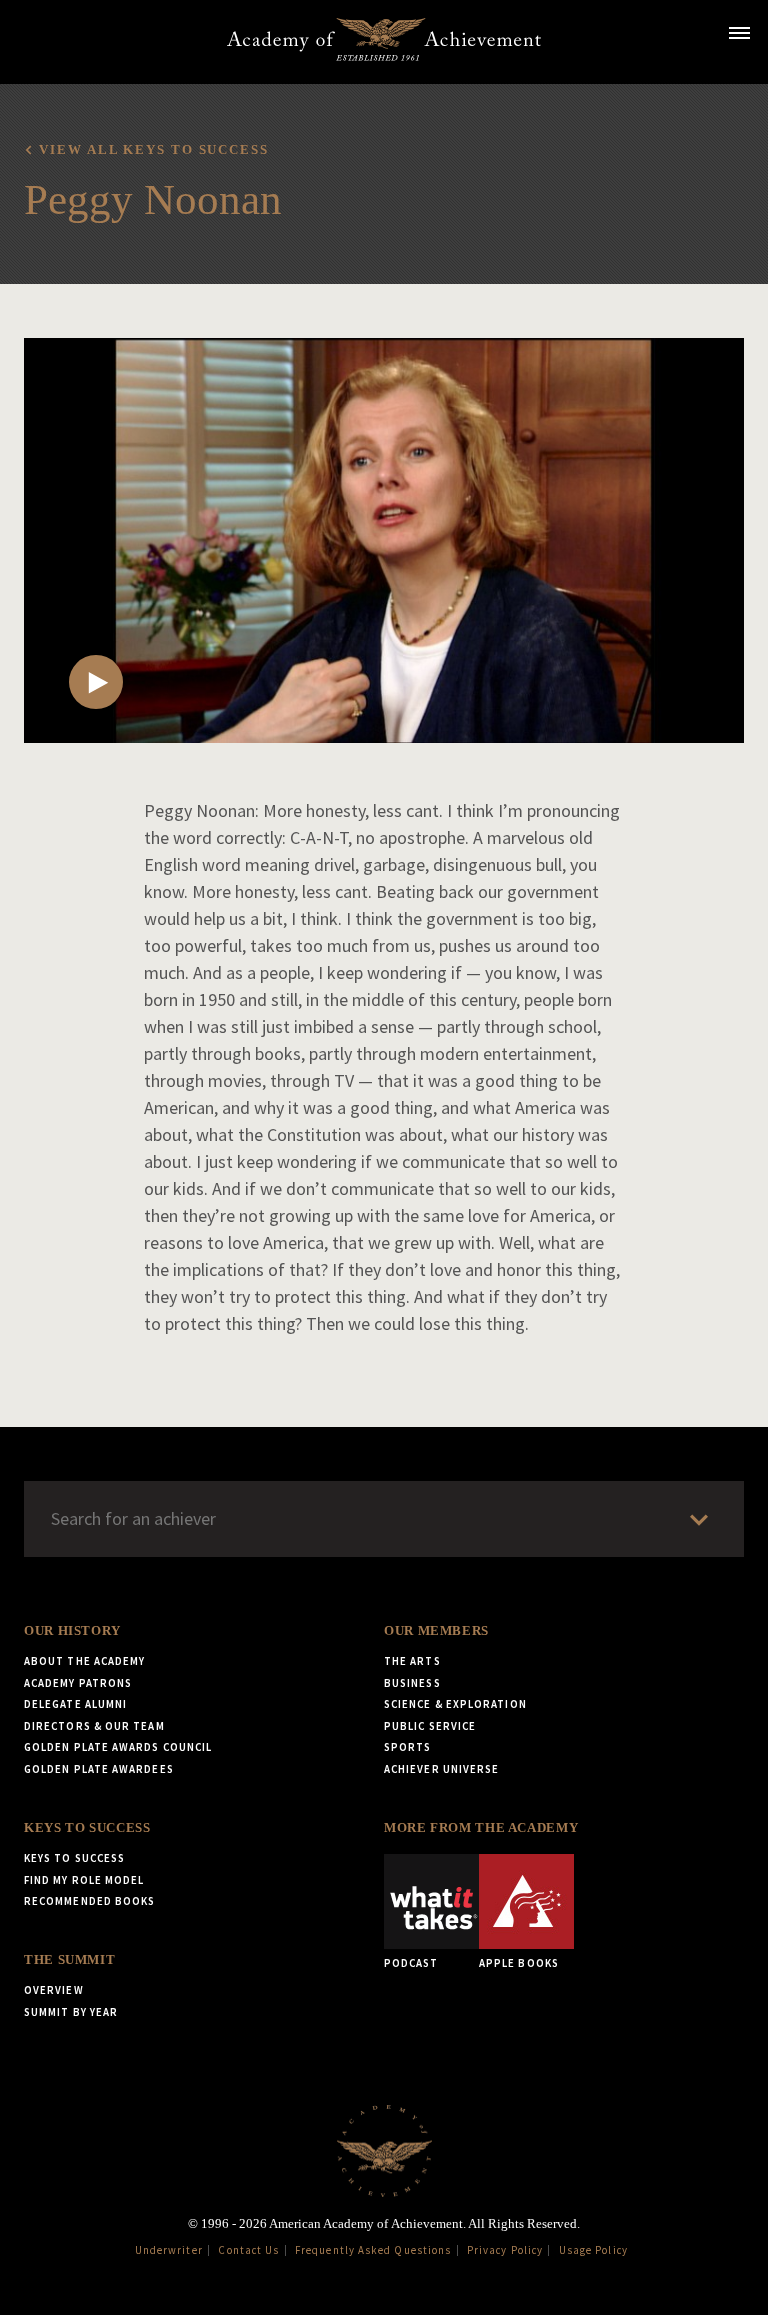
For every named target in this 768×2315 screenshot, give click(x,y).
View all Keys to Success (153, 150)
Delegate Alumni (75, 1704)
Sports (407, 1747)
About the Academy (84, 1661)
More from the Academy (481, 1828)
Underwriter (169, 2250)
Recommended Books (89, 1901)
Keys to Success (87, 1828)
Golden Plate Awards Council (118, 1747)
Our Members (436, 1631)
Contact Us (248, 2250)
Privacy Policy (505, 2250)
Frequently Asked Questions (373, 2250)
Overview (54, 1990)
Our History (72, 1631)
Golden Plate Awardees (99, 1769)
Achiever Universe (441, 1769)
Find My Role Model (84, 1880)
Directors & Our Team (94, 1726)
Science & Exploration (455, 1704)
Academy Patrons (78, 1683)
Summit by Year (71, 2012)
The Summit (69, 1960)
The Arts (412, 1661)
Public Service (430, 1726)
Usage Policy (593, 2250)
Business (412, 1683)
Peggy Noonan (153, 199)
